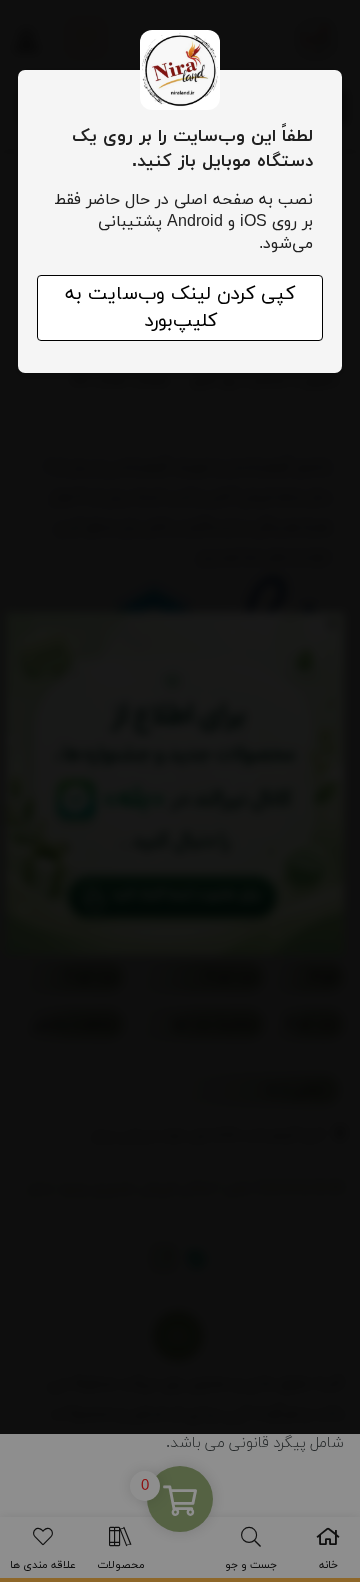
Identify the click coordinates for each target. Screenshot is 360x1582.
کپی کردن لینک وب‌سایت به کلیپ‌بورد (180, 308)
